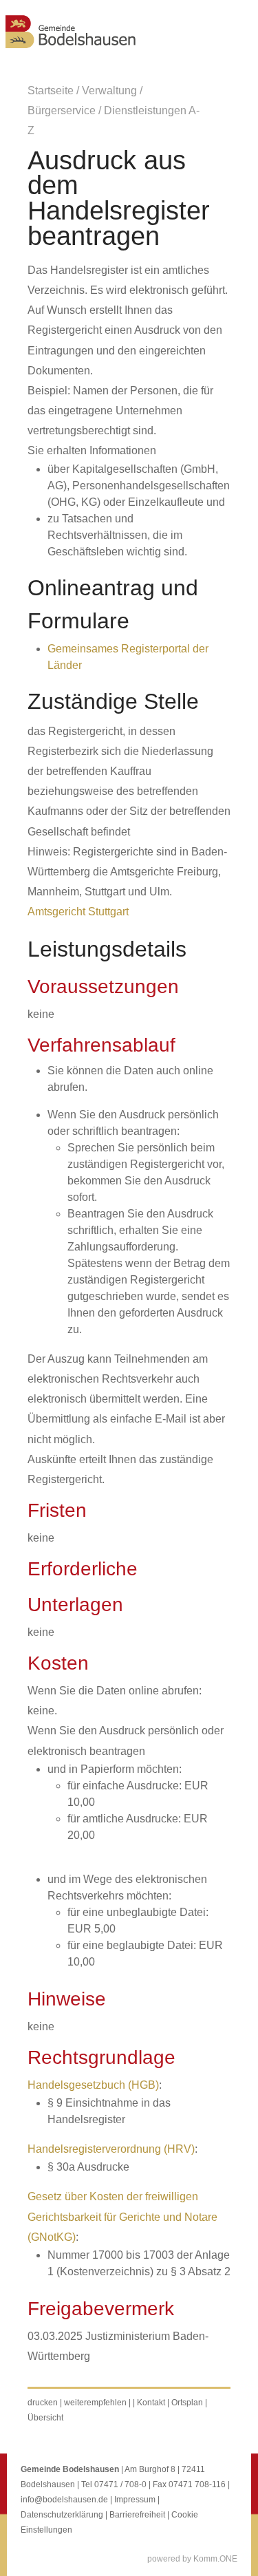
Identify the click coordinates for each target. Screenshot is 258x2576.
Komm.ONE (215, 2559)
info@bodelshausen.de (64, 2500)
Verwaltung (109, 91)
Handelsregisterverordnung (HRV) (111, 2149)
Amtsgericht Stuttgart (78, 912)
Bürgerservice (62, 110)
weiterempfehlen (95, 2403)
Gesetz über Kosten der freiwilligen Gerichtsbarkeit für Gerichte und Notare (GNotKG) (122, 2216)
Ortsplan (187, 2403)
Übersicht (45, 2418)
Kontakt (151, 2403)
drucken (43, 2403)
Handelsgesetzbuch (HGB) (93, 2085)
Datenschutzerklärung (62, 2515)
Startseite (51, 91)
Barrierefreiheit (137, 2515)
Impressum (135, 2500)
